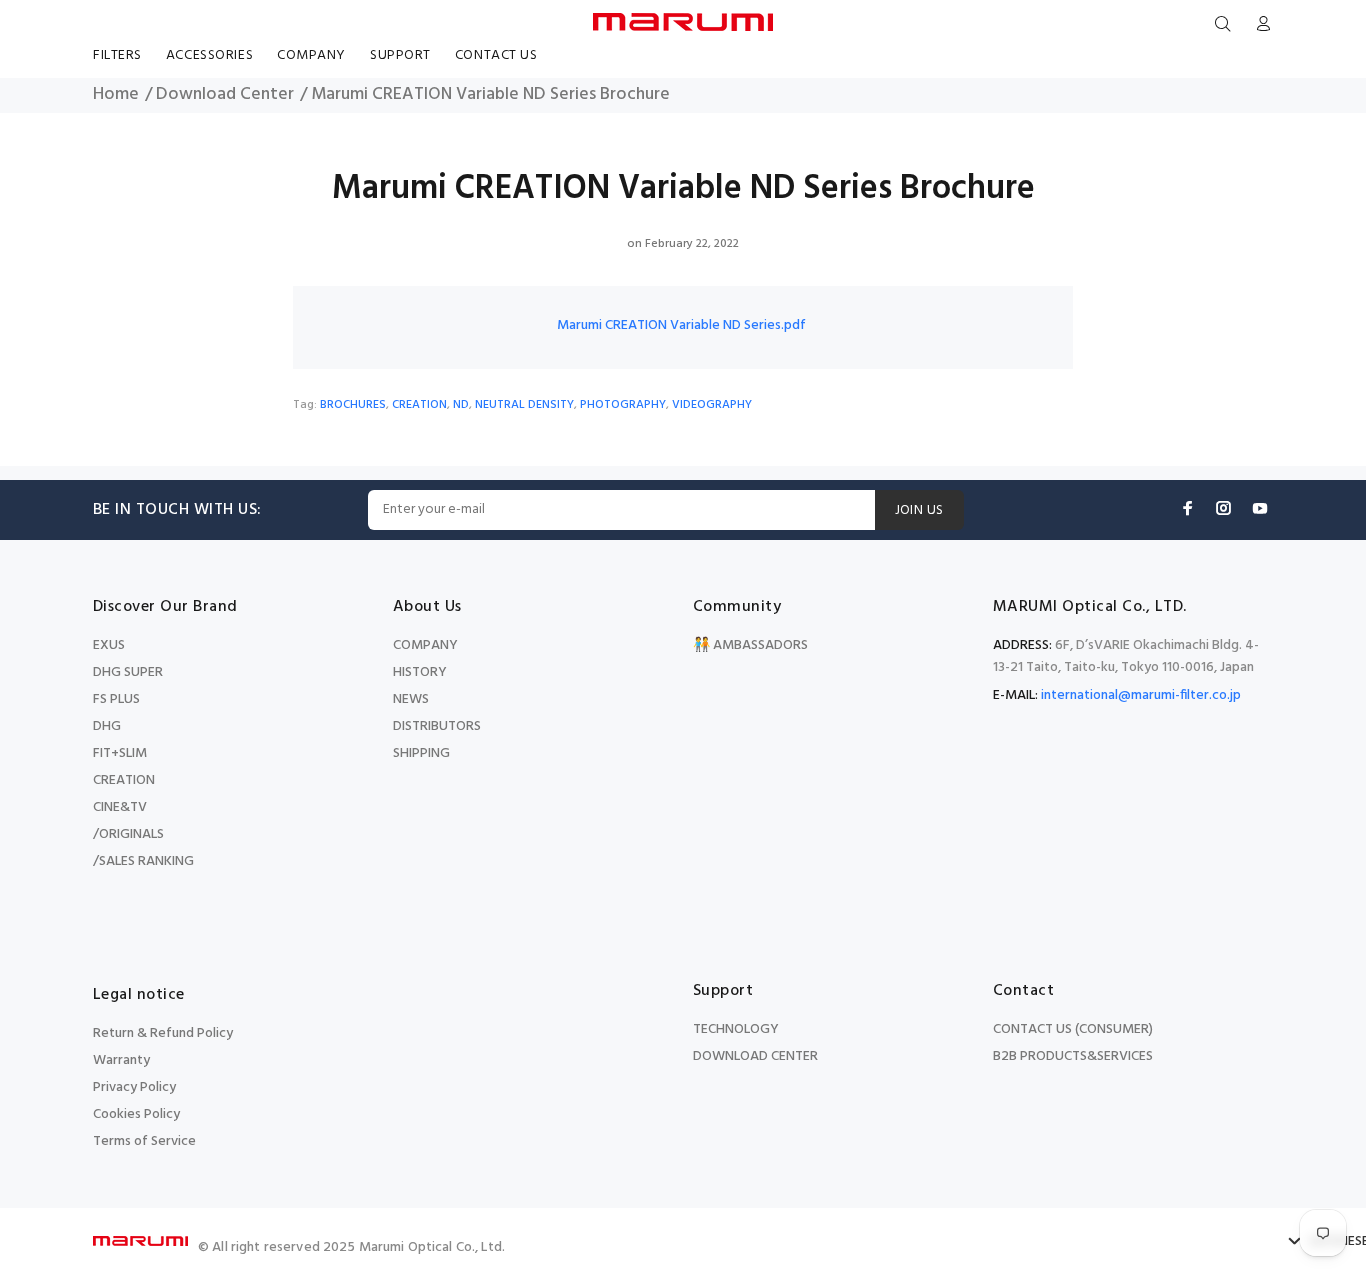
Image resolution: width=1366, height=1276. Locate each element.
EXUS (109, 645)
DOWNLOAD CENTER (755, 1056)
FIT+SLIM (120, 753)
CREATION (419, 405)
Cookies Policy (136, 1114)
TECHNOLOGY (736, 1029)
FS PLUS (116, 699)
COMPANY (425, 645)
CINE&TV (120, 807)
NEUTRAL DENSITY (524, 405)
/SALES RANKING (143, 861)
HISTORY (420, 672)
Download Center (225, 95)
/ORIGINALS (128, 834)
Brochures (353, 405)
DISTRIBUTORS (437, 726)
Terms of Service (144, 1141)
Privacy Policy (134, 1087)
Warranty (121, 1060)
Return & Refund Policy (163, 1033)
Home (116, 95)
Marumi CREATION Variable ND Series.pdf (681, 325)
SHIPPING (421, 753)
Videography (712, 405)
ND (461, 405)
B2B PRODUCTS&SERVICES (1073, 1056)
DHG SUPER (128, 672)
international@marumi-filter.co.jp (1141, 695)
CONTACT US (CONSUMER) (1073, 1029)
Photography (623, 405)
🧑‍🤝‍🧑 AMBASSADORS (750, 645)
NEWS (411, 699)
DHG (107, 726)
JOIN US (919, 510)
